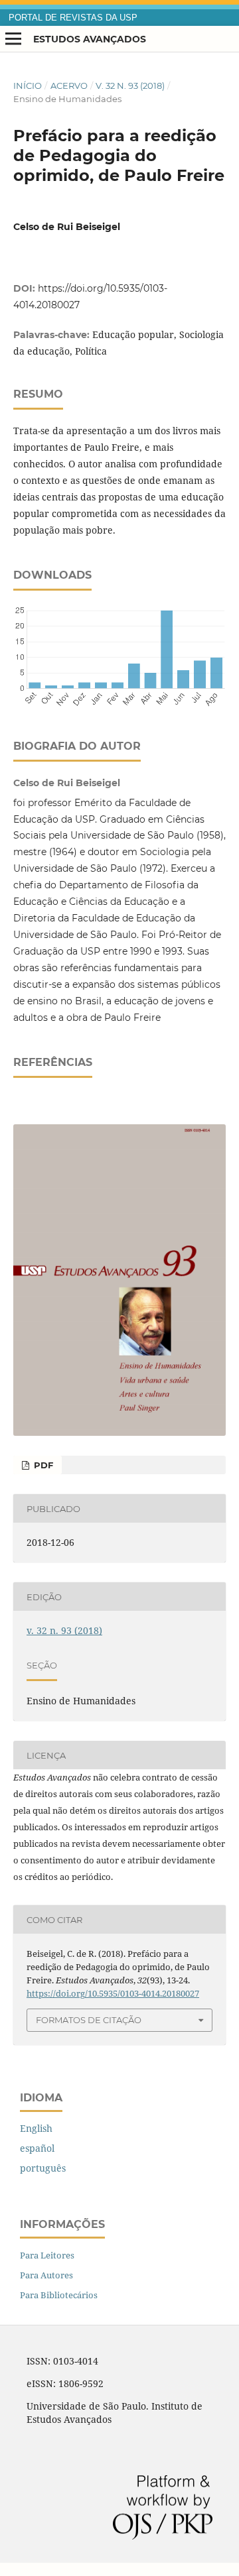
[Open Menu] (13, 39)
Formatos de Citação (89, 2020)
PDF (42, 1465)
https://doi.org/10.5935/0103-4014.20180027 (113, 1993)
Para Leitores (47, 2255)
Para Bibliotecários (59, 2295)
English (36, 2128)
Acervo (69, 86)
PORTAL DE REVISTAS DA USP (73, 18)
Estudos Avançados (90, 39)
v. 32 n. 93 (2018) (130, 86)
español (37, 2148)
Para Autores (46, 2275)
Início (28, 86)
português (43, 2168)
